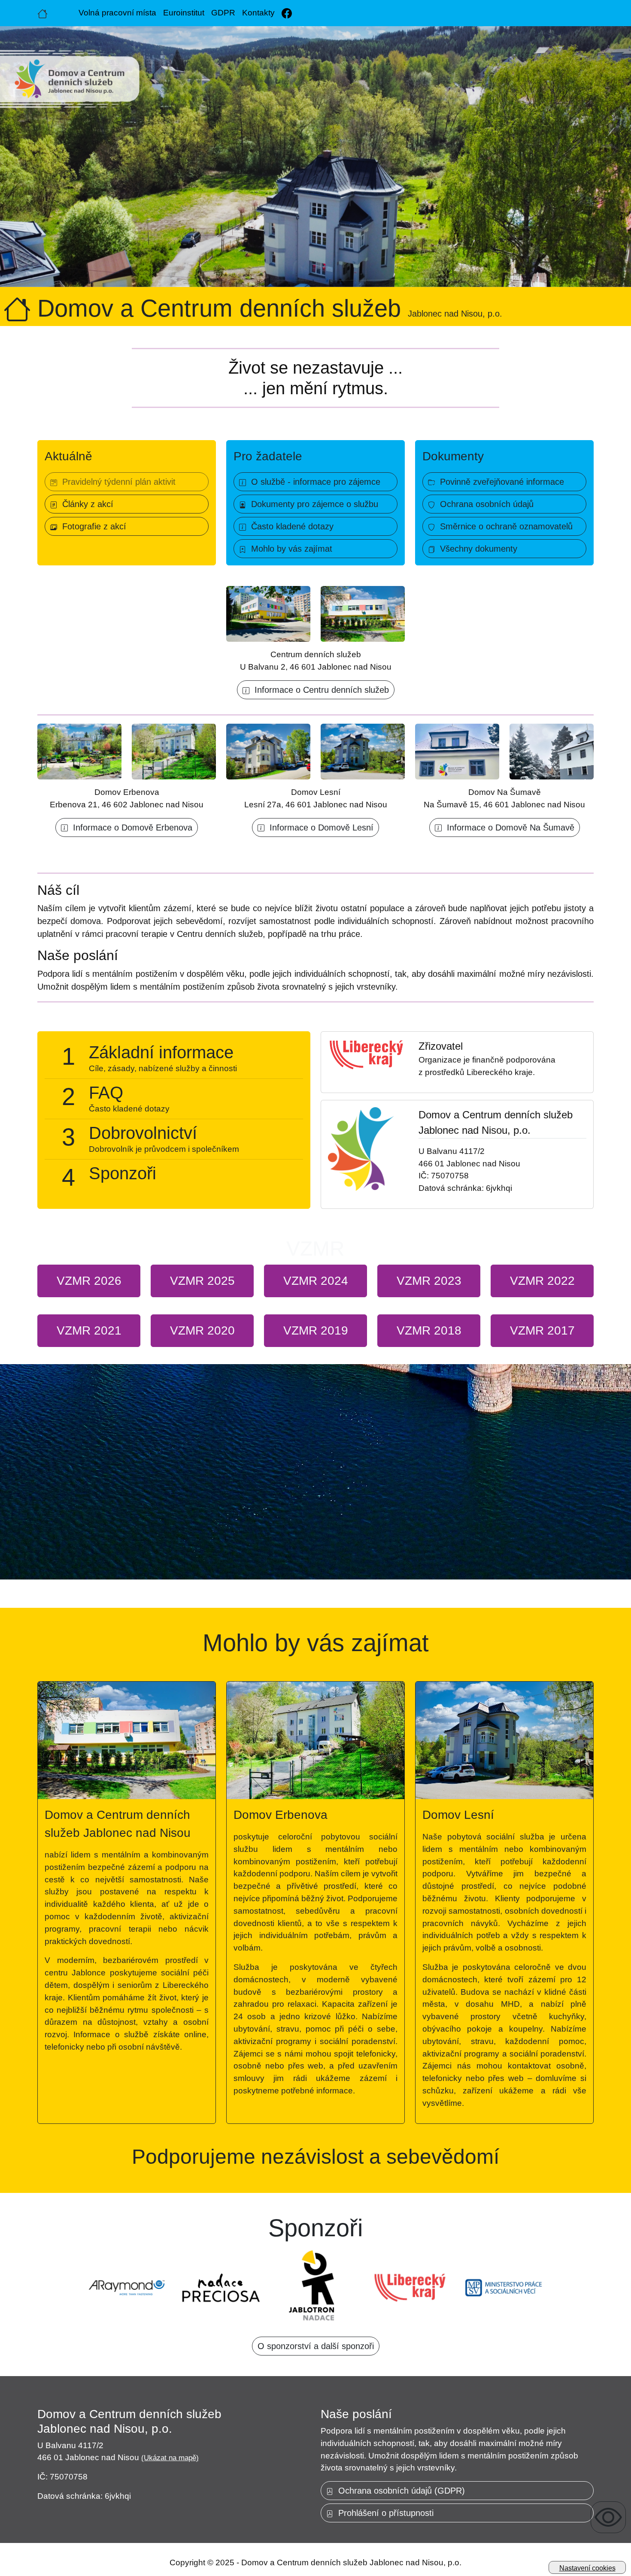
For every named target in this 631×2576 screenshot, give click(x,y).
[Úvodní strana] (42, 13)
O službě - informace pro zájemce (313, 482)
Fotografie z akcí (92, 526)
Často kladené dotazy (290, 526)
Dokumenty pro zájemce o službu (312, 504)
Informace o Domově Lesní (319, 827)
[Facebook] (287, 13)
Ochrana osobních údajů (484, 504)
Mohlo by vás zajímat (289, 549)
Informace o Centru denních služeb (319, 690)
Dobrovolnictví (143, 1133)
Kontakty (258, 13)
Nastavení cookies (587, 2568)
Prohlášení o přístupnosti (383, 2513)
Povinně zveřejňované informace (499, 482)
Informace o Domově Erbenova (130, 827)
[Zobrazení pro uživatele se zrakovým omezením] (608, 2517)
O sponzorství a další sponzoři (316, 2346)
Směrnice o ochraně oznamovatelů (504, 526)
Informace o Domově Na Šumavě (508, 827)
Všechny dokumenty (476, 549)
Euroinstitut (184, 13)
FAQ (106, 1093)
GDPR (223, 13)
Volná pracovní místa (117, 13)
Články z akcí (85, 504)
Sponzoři (123, 1173)
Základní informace (161, 1052)
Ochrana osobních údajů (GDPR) (399, 2491)
